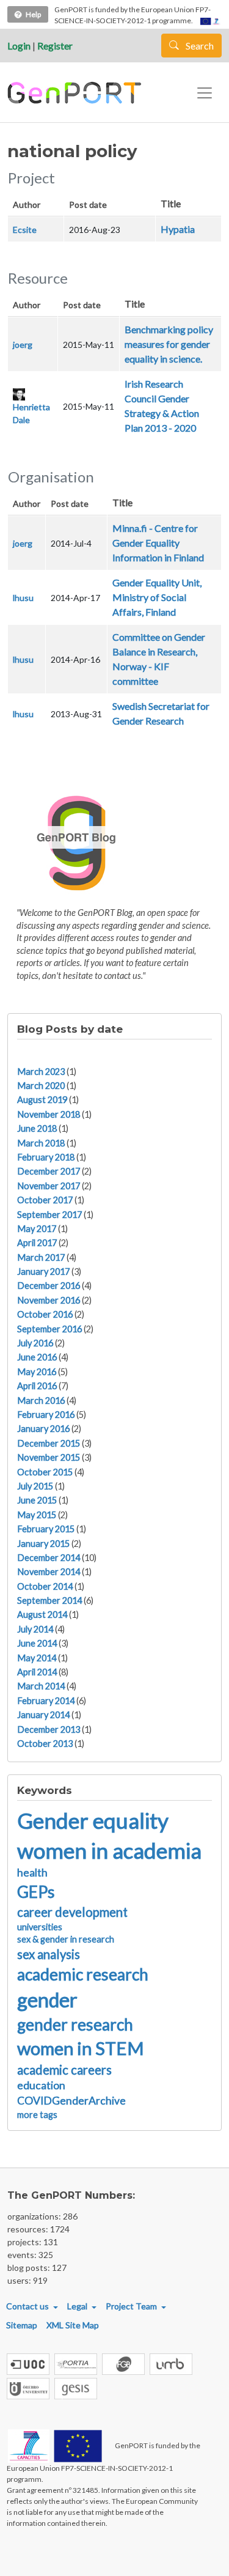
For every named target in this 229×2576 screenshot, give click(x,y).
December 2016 (49, 1286)
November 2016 (49, 1300)
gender (47, 2000)
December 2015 (49, 1443)
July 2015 (35, 1486)
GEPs (36, 1892)
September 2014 (49, 1600)
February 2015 (46, 1529)
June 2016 (37, 1357)
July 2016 (35, 1343)
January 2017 (43, 1271)
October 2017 (45, 1200)
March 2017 (41, 1257)
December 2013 (49, 1729)
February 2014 (46, 1701)
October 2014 (45, 1586)
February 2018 (46, 1157)
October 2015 (45, 1472)
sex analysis (49, 1954)
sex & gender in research (66, 1939)
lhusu (23, 598)
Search (199, 46)
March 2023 (41, 1072)
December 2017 (49, 1171)
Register (55, 46)
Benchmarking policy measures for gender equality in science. (169, 344)
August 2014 (42, 1615)
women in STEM (81, 2048)
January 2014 (43, 1715)
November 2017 (49, 1186)
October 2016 (45, 1314)
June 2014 (37, 1643)
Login (19, 46)
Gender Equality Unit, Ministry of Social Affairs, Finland (157, 597)
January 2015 (43, 1544)
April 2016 (37, 1386)
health (32, 1873)
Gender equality (93, 1820)
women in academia (109, 1850)
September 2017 (49, 1215)
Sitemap (22, 2325)
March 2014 (41, 1686)
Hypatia (178, 229)
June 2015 (37, 1500)
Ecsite (25, 230)
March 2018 (41, 1143)
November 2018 (49, 1114)
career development (72, 1912)
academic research (83, 1974)
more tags (37, 2115)
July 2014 (35, 1629)
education (41, 2085)
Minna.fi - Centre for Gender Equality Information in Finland (158, 543)
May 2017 (37, 1229)
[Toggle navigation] (205, 93)
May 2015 (37, 1515)
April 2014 (37, 1672)
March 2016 (41, 1401)
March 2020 (41, 1086)
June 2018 (37, 1128)
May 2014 (37, 1658)
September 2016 (49, 1329)
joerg (23, 345)
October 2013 (45, 1744)
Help (33, 14)
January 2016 (43, 1429)
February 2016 (46, 1415)
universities (40, 1927)
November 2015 (49, 1457)
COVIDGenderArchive (71, 2101)
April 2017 (37, 1243)
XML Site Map (73, 2325)
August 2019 (42, 1100)
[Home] (76, 93)
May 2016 (37, 1372)
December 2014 (49, 1558)
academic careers (64, 2070)
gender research (75, 2024)
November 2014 (49, 1572)
